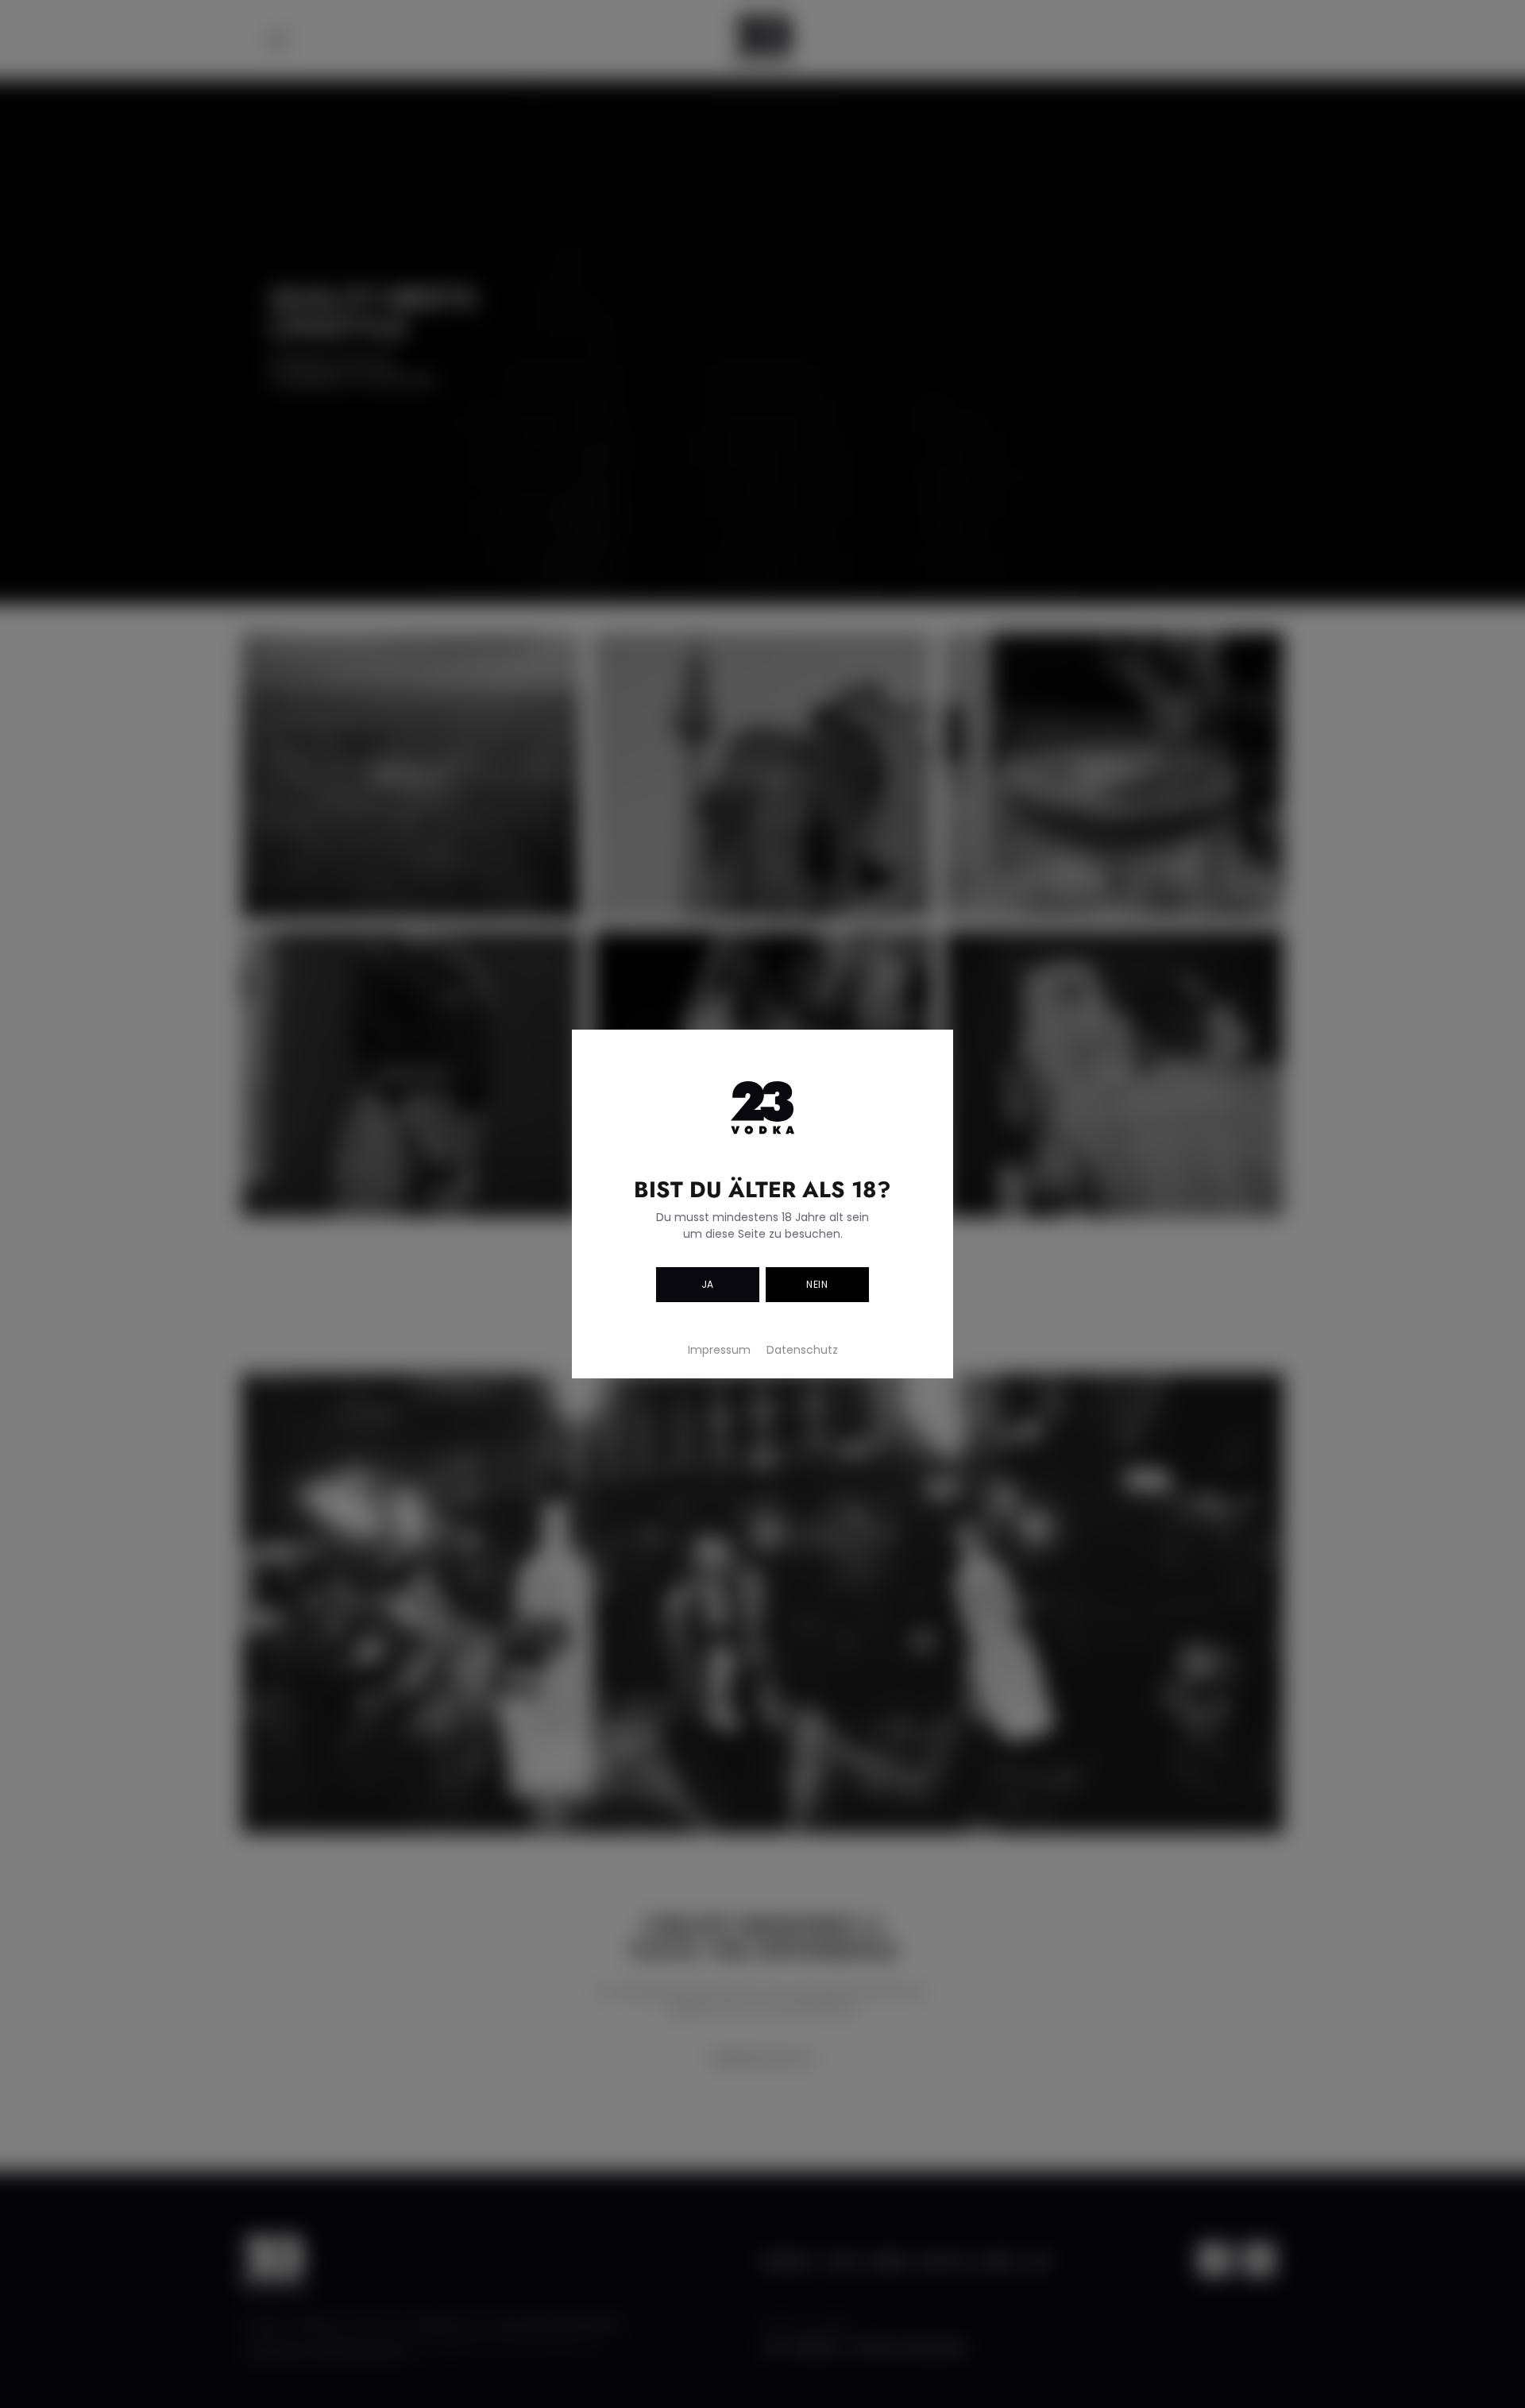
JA (708, 1284)
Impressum (719, 1350)
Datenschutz (802, 1350)
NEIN (817, 1284)
